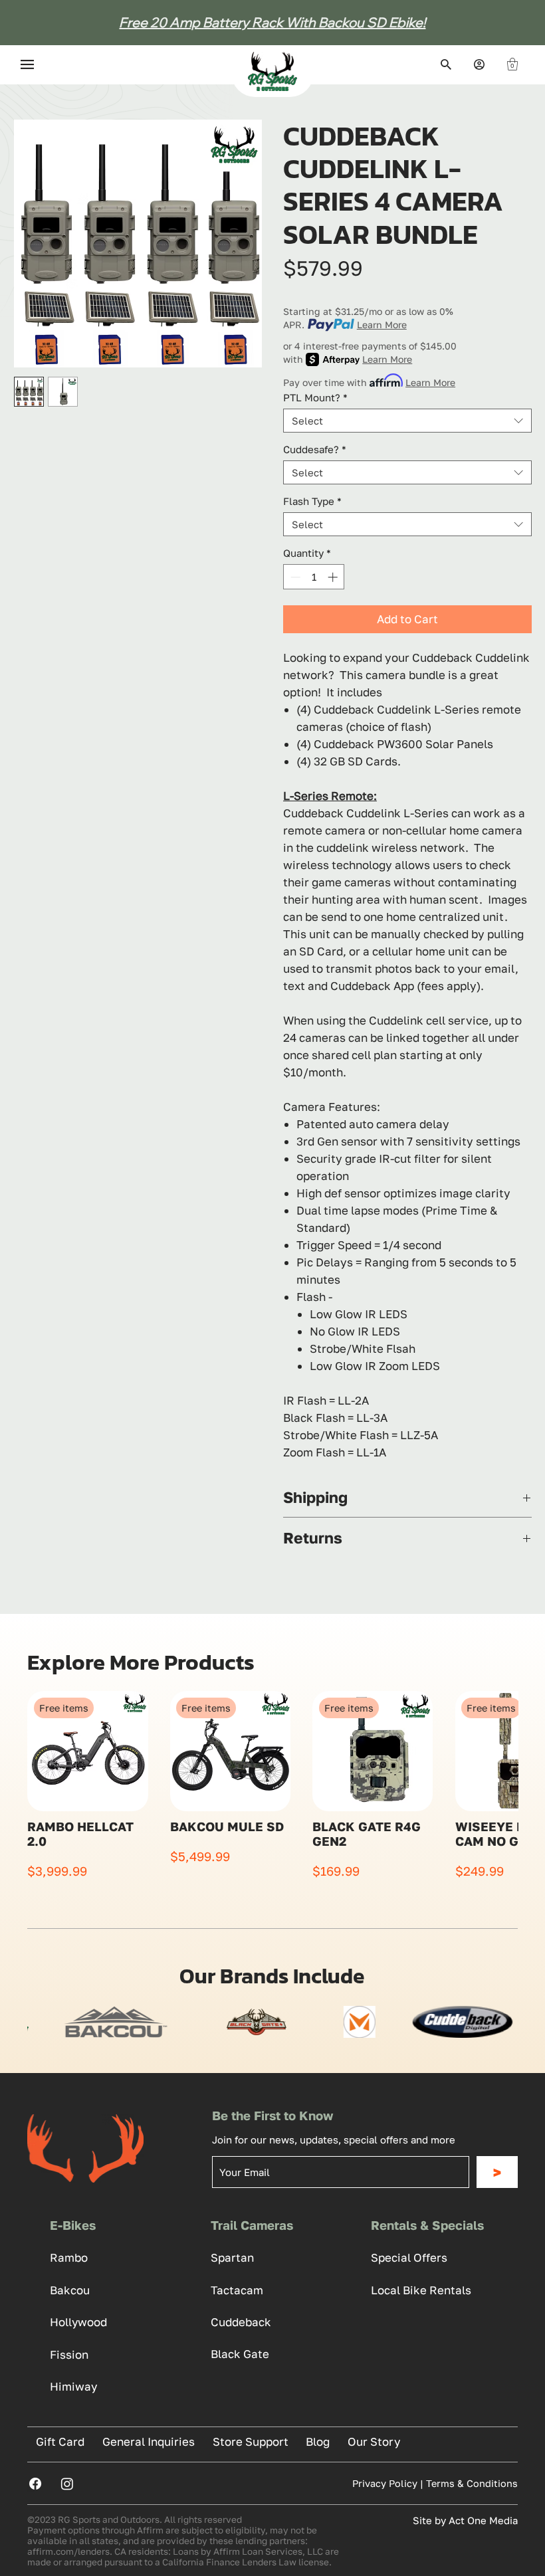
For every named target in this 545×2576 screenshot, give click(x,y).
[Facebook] (35, 2484)
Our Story (374, 2441)
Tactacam (237, 2290)
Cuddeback (241, 2322)
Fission (69, 2354)
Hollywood (78, 2322)
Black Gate (240, 2354)
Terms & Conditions (472, 2483)
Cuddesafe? (315, 449)
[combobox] (407, 421)
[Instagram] (67, 2484)
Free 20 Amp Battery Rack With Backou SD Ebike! (272, 22)
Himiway (73, 2386)
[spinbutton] (314, 577)
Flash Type (312, 501)
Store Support (251, 2441)
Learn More (382, 325)
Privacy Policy (385, 2483)
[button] (512, 64)
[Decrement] (294, 577)
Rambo (69, 2257)
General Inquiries (149, 2441)
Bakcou (70, 2290)
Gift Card (60, 2441)
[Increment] (334, 577)
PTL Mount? (315, 397)
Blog (318, 2441)
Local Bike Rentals (421, 2290)
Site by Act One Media (465, 2520)
